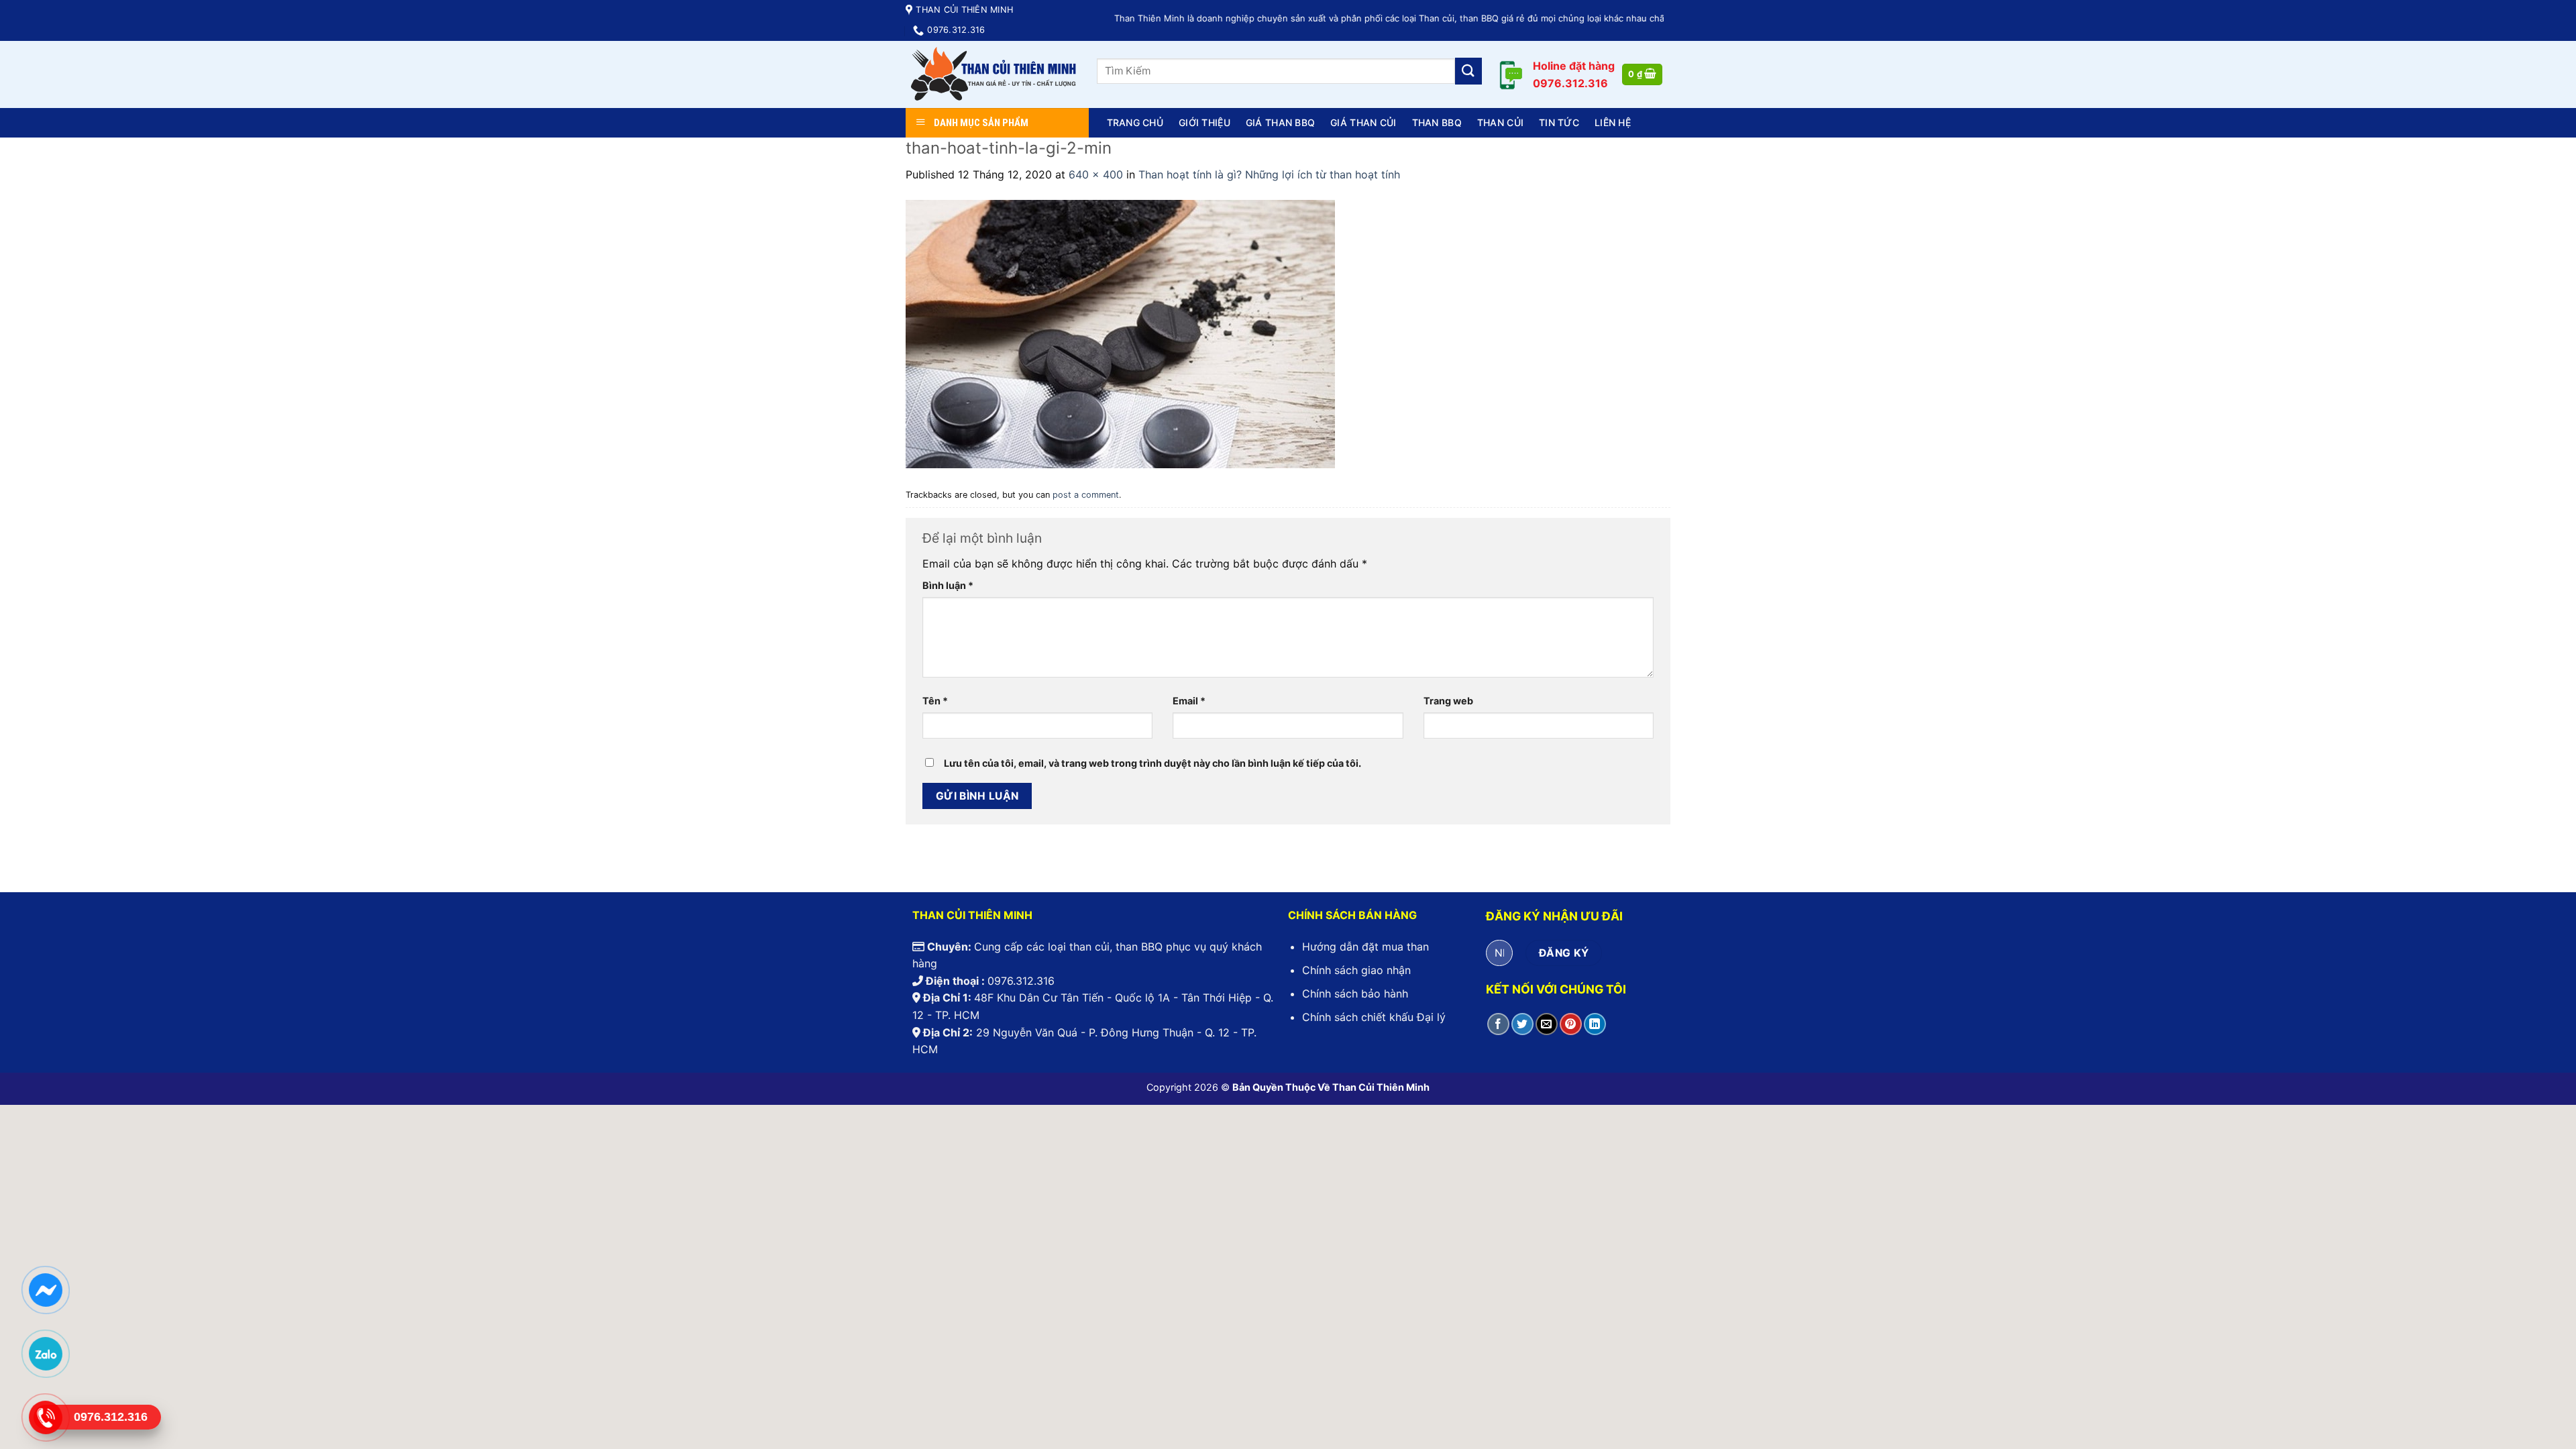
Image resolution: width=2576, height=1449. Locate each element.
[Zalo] (45, 1353)
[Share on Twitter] (1522, 1024)
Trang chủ (1135, 122)
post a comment (1086, 495)
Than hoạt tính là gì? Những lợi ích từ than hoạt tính (1269, 174)
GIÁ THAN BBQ (1280, 122)
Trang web (1448, 701)
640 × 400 (1096, 174)
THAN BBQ (1437, 122)
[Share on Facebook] (1498, 1024)
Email (1189, 701)
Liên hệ (1613, 122)
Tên (935, 701)
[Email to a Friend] (1547, 1024)
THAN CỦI (1500, 122)
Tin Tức (1559, 122)
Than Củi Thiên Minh (1381, 1087)
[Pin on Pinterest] (1571, 1024)
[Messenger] (45, 1289)
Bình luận (948, 585)
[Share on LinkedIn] (1595, 1024)
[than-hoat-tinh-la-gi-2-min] (1120, 333)
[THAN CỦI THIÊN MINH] (991, 74)
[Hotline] (45, 1417)
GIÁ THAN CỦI (1363, 122)
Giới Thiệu (1204, 122)
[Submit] (1468, 71)
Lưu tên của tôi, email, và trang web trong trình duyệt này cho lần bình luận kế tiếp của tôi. (1152, 763)
